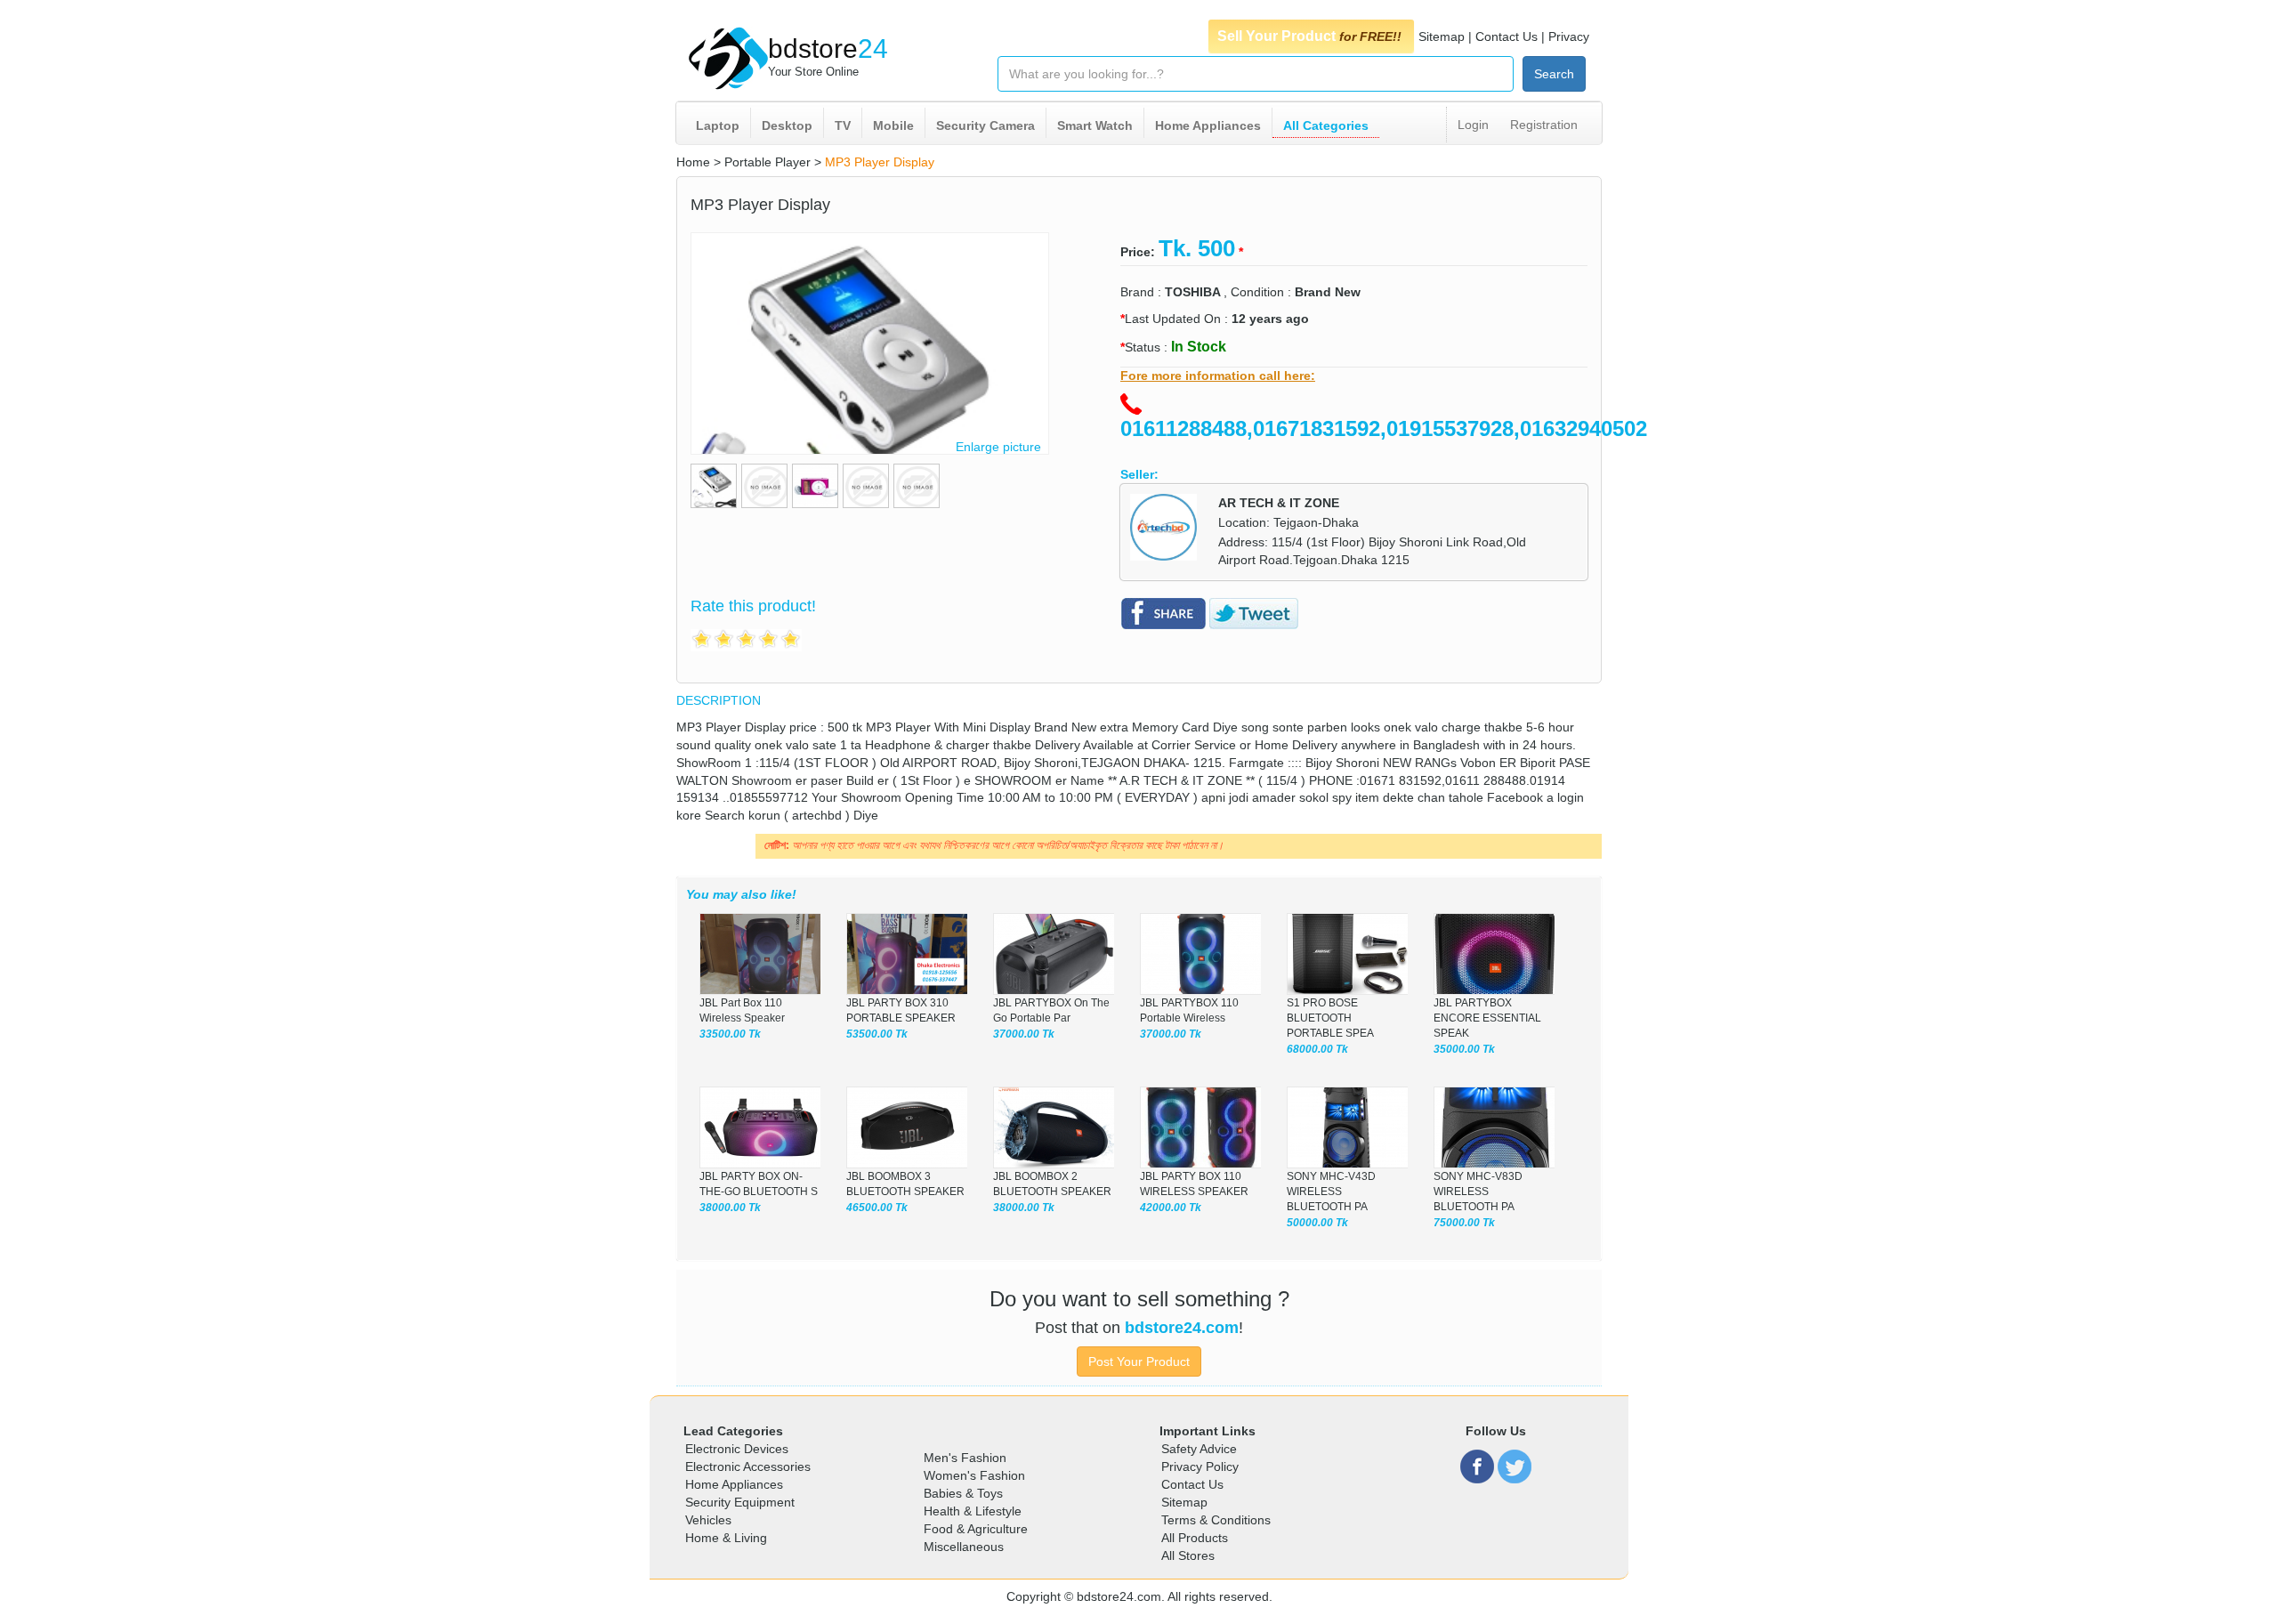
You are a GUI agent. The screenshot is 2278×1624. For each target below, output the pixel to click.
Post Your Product (1139, 1361)
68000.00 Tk (1317, 1049)
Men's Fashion (965, 1458)
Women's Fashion (974, 1475)
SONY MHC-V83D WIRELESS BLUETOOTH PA (1478, 1192)
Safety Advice (1199, 1449)
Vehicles (708, 1520)
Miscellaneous (964, 1547)
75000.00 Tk (1464, 1223)
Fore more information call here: (1218, 376)
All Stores (1188, 1555)
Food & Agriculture (976, 1529)
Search (1554, 74)
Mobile (893, 125)
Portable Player (767, 162)
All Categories (1326, 125)
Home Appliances (1208, 125)
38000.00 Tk (730, 1208)
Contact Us (1507, 36)
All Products (1195, 1538)
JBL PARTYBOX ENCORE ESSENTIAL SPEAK (1487, 1018)
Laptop (718, 125)
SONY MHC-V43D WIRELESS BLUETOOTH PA (1331, 1192)
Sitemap (1442, 36)
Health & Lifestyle (973, 1511)
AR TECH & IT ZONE (1279, 503)
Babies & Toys (963, 1493)
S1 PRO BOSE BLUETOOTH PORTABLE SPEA (1330, 1018)
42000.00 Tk (1171, 1208)
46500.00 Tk (877, 1208)
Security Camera (986, 125)
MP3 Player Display (880, 162)
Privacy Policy (1200, 1466)
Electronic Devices (737, 1449)
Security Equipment (740, 1502)
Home (693, 162)
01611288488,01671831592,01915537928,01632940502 (1384, 428)
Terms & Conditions (1216, 1520)
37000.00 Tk (1024, 1034)
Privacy (1569, 36)
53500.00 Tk (877, 1034)
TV (843, 125)
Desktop (787, 125)
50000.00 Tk (1317, 1223)
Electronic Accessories (748, 1466)
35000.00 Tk (1464, 1049)
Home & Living (726, 1538)
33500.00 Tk (730, 1034)
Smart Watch (1095, 125)
